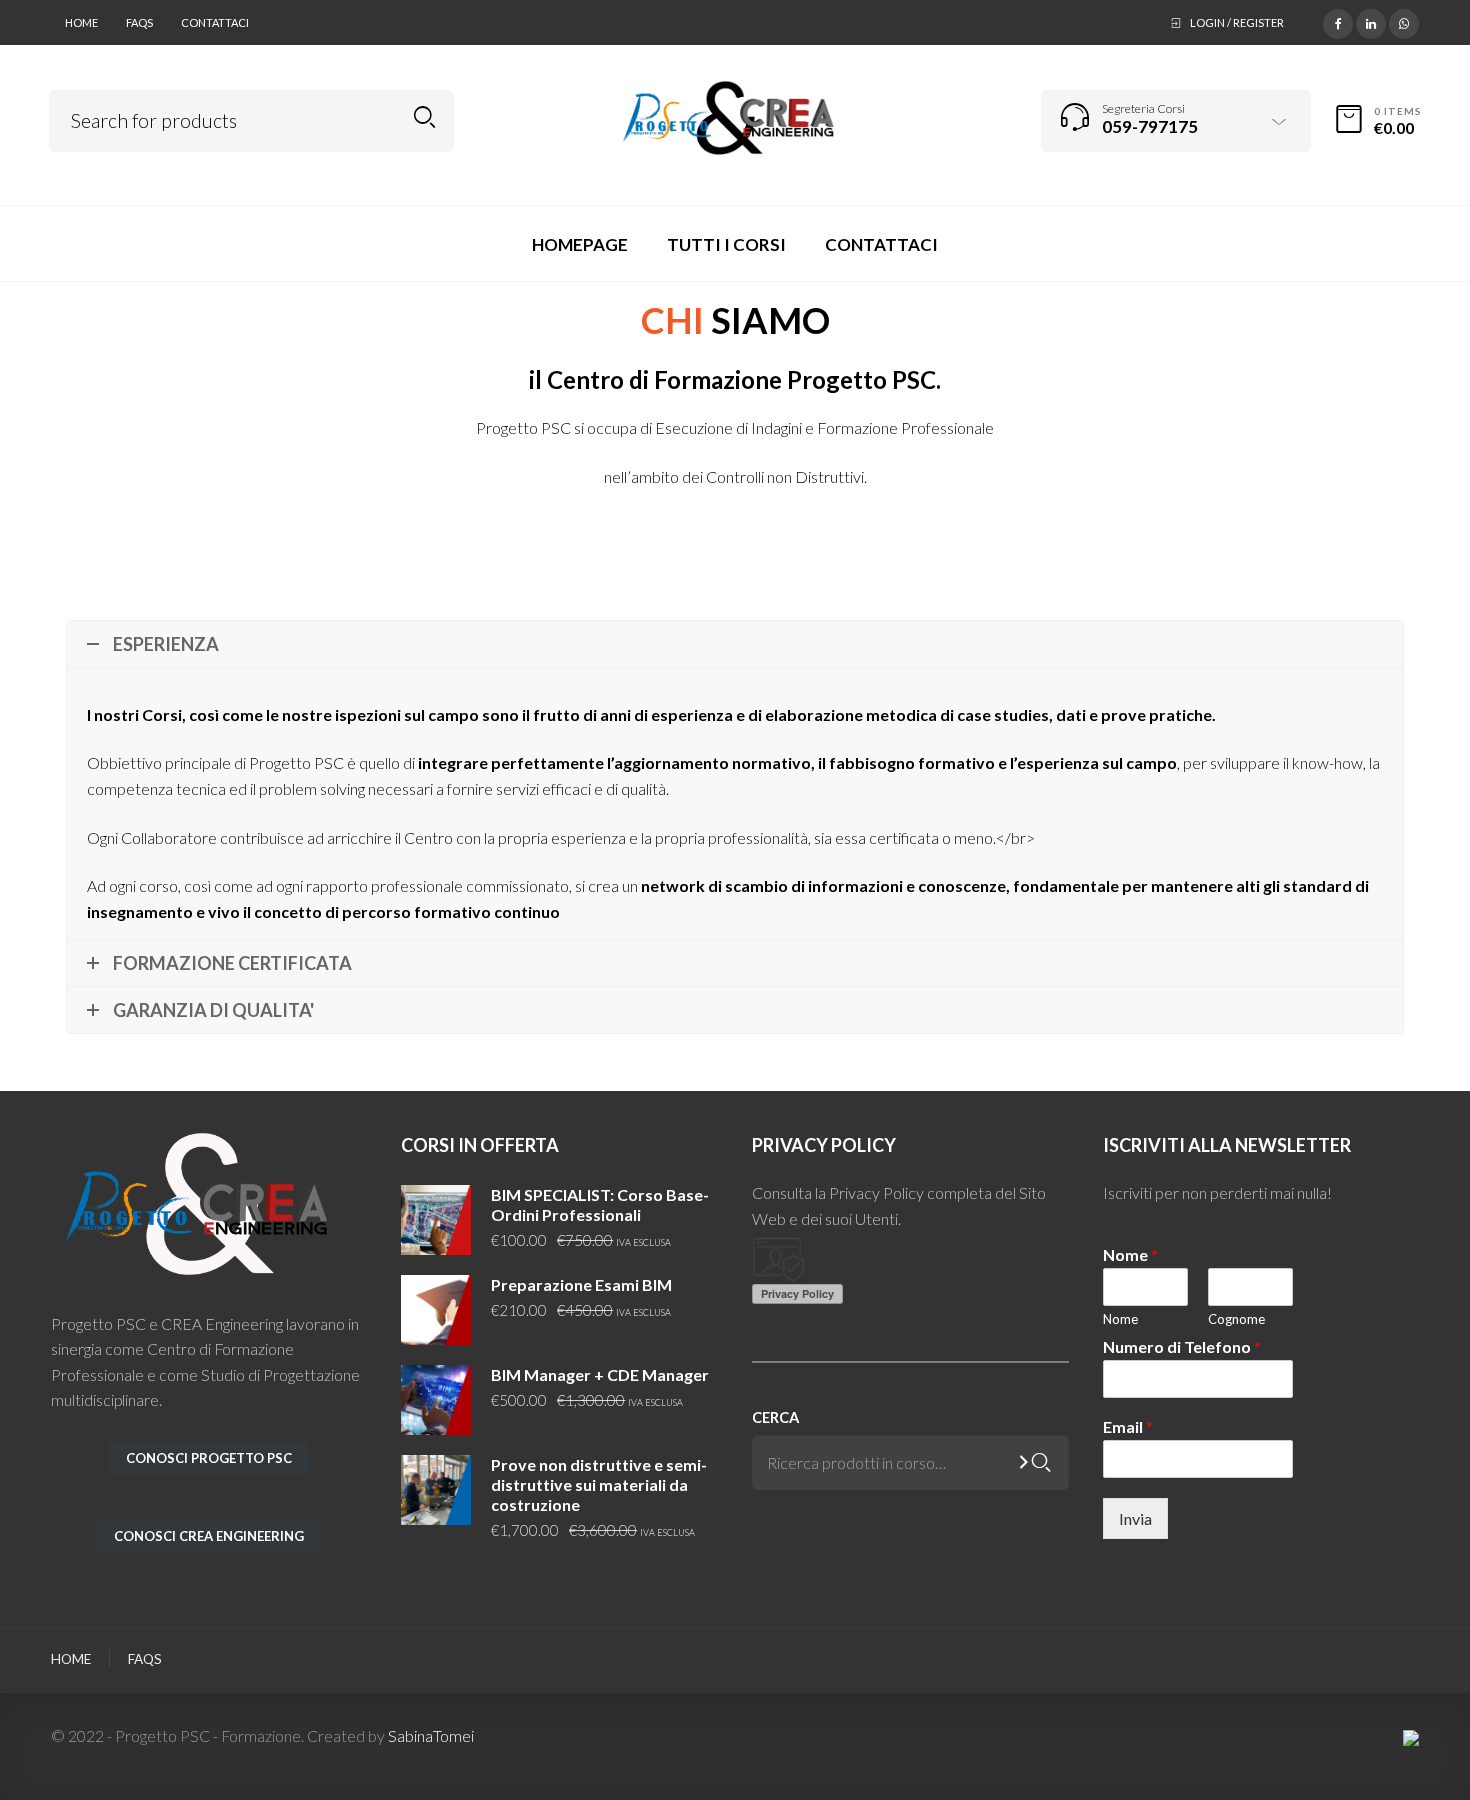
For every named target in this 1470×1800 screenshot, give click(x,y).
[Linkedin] (1371, 21)
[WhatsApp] (1404, 21)
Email (1128, 1427)
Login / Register (1237, 22)
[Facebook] (1338, 21)
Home (81, 22)
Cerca (775, 1417)
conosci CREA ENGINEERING (209, 1536)
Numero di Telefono (1182, 1347)
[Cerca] (1041, 1462)
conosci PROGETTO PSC (209, 1458)
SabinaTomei (431, 1735)
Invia (1135, 1518)
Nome (1130, 1255)
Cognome (1236, 1319)
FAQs (139, 22)
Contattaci (215, 22)
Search (424, 117)
